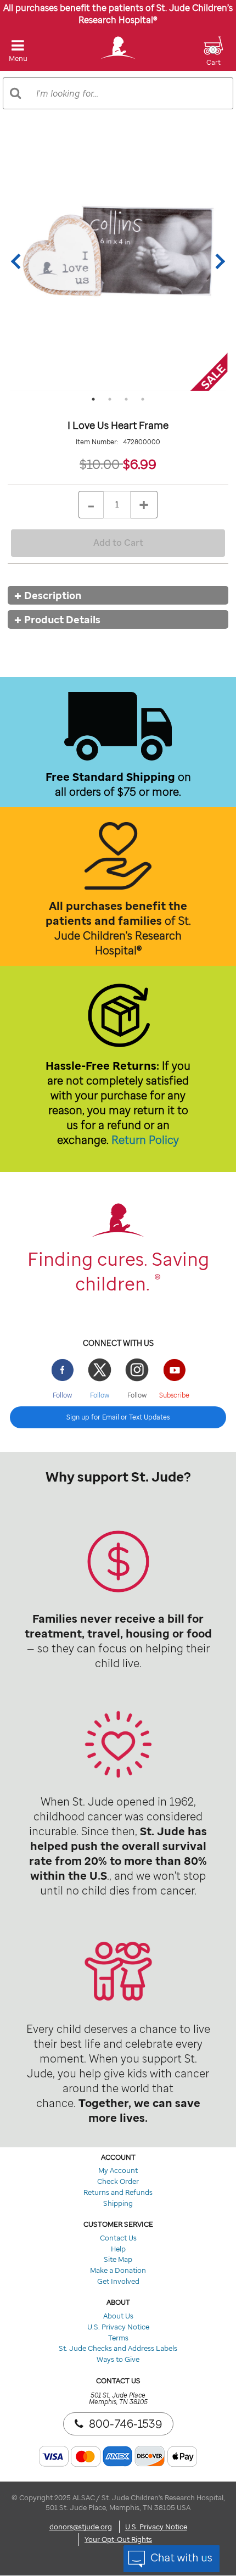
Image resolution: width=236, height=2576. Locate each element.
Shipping (118, 2203)
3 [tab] (126, 399)
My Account (118, 2170)
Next (217, 261)
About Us (118, 2316)
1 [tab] (93, 399)
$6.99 (140, 464)
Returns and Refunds (118, 2192)
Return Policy (145, 1140)
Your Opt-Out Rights (118, 2539)
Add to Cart (118, 543)
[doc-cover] (118, 261)
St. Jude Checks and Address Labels (118, 2348)
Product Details (62, 619)
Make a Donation (118, 2270)
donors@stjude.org (81, 2527)
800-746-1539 (125, 2424)
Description (53, 595)
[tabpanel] (118, 261)
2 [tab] (110, 399)
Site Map (118, 2259)
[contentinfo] (118, 1580)
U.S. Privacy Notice (118, 2327)
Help (118, 2249)
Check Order (118, 2181)
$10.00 (101, 464)
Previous (19, 261)
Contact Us (118, 2238)
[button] (213, 58)
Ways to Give (118, 2359)
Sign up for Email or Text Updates (118, 1417)
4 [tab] (143, 399)
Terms (118, 2338)
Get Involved (118, 2281)
